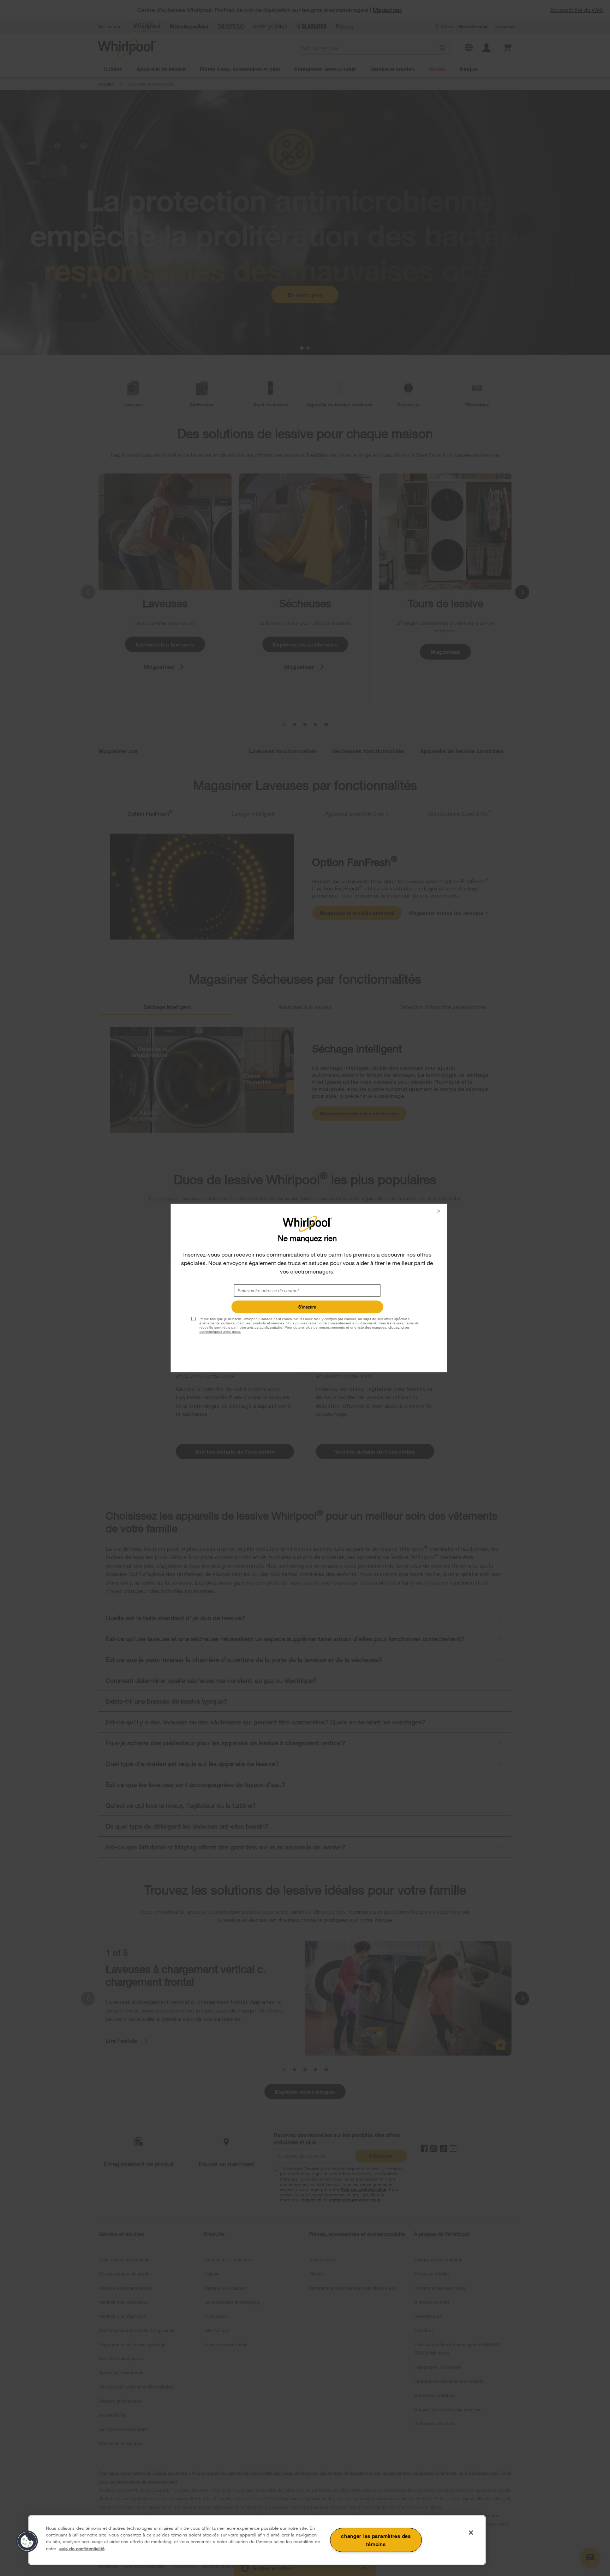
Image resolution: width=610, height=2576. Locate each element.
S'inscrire (307, 1307)
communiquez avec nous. (220, 1332)
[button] (27, 2541)
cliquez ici (396, 1327)
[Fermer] (471, 2533)
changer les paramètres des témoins (376, 2540)
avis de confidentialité (265, 1327)
